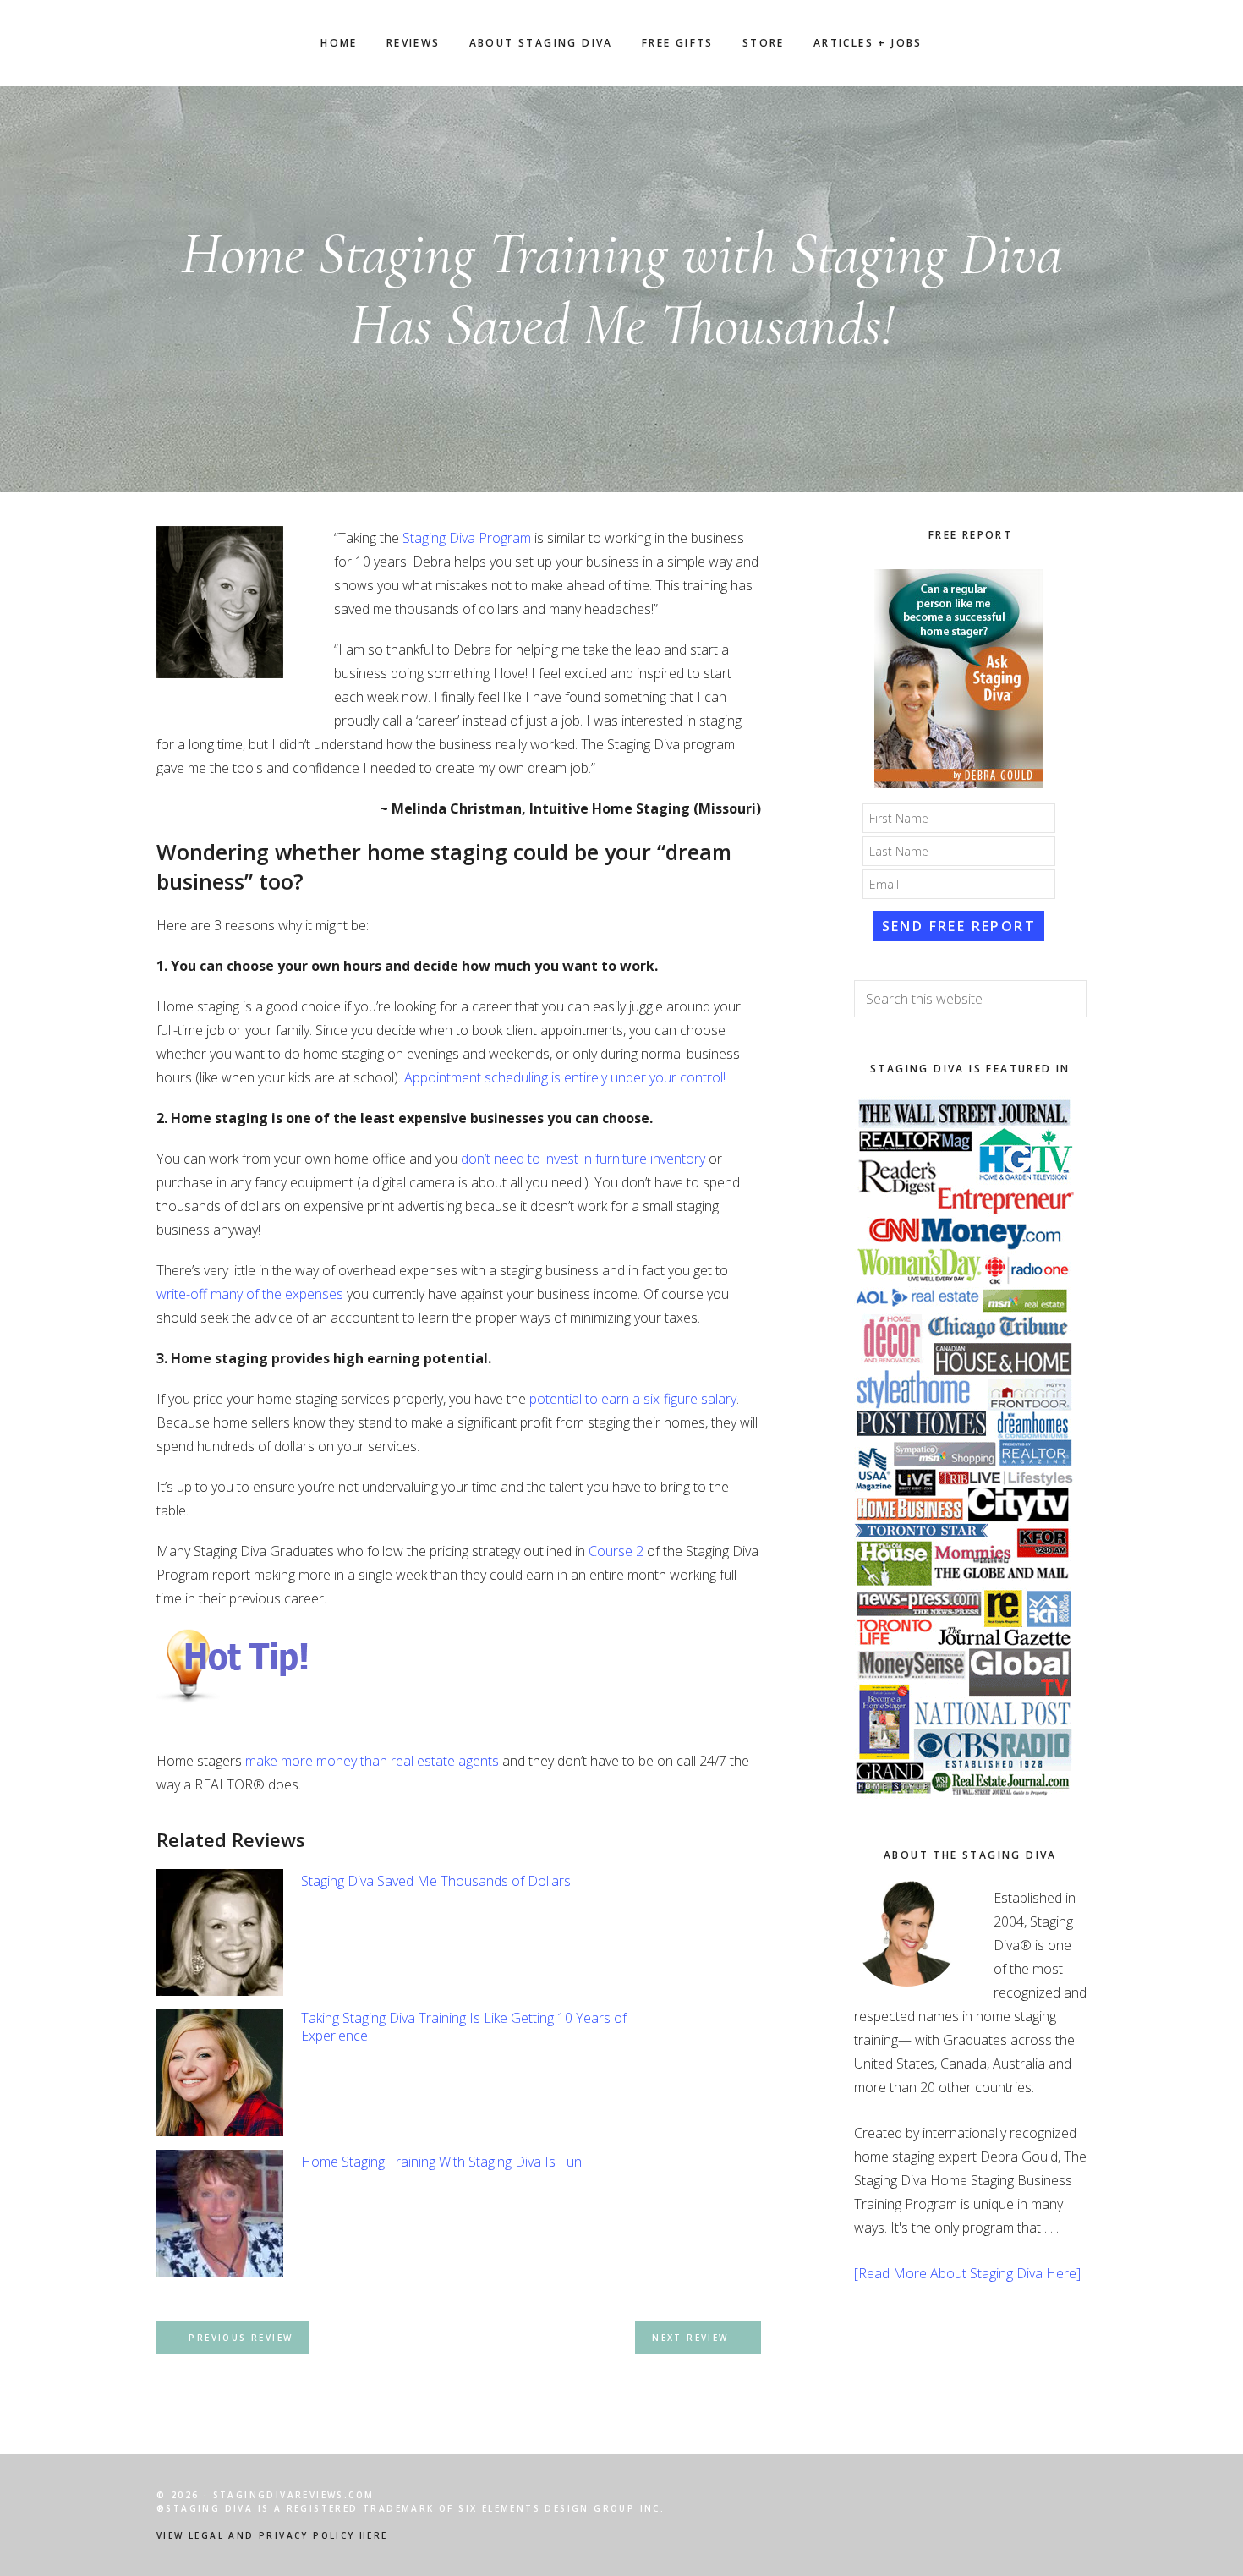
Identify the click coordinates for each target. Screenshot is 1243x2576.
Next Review (690, 2338)
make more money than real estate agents (372, 1761)
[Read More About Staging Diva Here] (967, 2273)
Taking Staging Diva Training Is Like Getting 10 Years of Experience (464, 2027)
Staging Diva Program (467, 538)
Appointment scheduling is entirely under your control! (565, 1077)
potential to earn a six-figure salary (633, 1399)
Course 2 (616, 1551)
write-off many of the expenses (250, 1294)
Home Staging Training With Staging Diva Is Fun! (443, 2162)
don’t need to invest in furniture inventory (583, 1159)
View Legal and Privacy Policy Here (272, 2535)
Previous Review (241, 2338)
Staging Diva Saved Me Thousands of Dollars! (437, 1881)
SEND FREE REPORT (959, 926)
